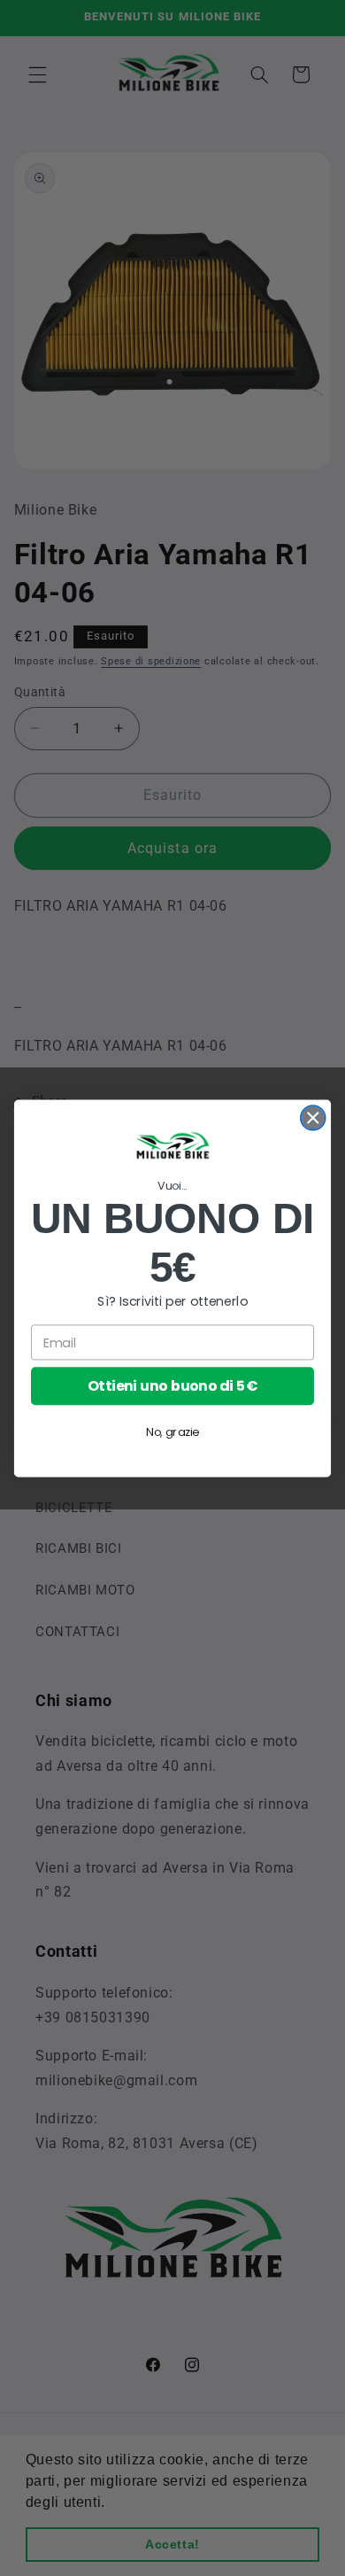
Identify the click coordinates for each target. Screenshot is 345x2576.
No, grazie (172, 1432)
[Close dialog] (313, 1117)
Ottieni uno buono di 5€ (173, 1385)
